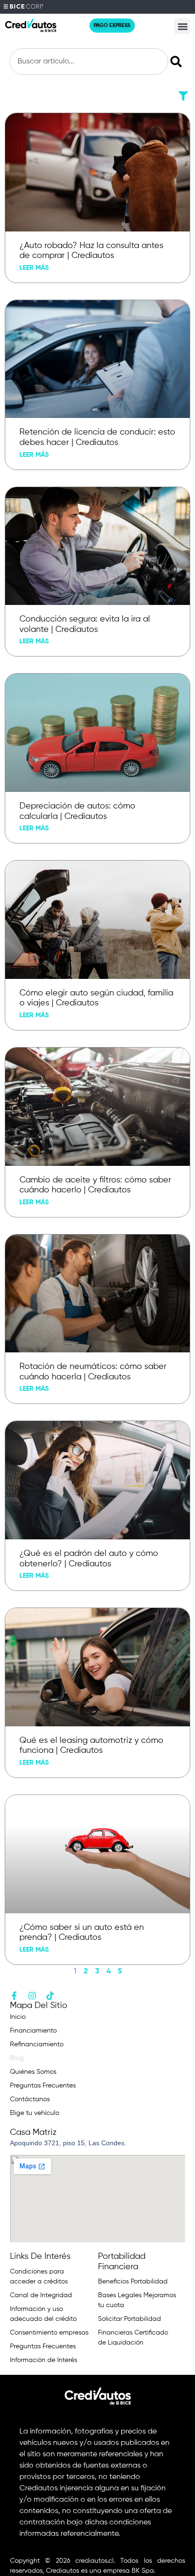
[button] (182, 26)
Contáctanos (30, 2099)
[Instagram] (32, 1996)
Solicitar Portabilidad (129, 2319)
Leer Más (34, 268)
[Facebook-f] (14, 1996)
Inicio (18, 2017)
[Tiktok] (50, 1996)
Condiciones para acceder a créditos (39, 2277)
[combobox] (89, 62)
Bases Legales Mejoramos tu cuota (137, 2300)
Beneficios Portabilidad (133, 2282)
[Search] (178, 62)
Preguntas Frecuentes (43, 2086)
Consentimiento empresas (49, 2333)
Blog (17, 2058)
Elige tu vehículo (35, 2113)
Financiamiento (33, 2031)
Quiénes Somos (33, 2072)
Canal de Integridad (41, 2295)
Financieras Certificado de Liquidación (133, 2338)
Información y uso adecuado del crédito (43, 2314)
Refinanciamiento (37, 2044)
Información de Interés (44, 2360)
